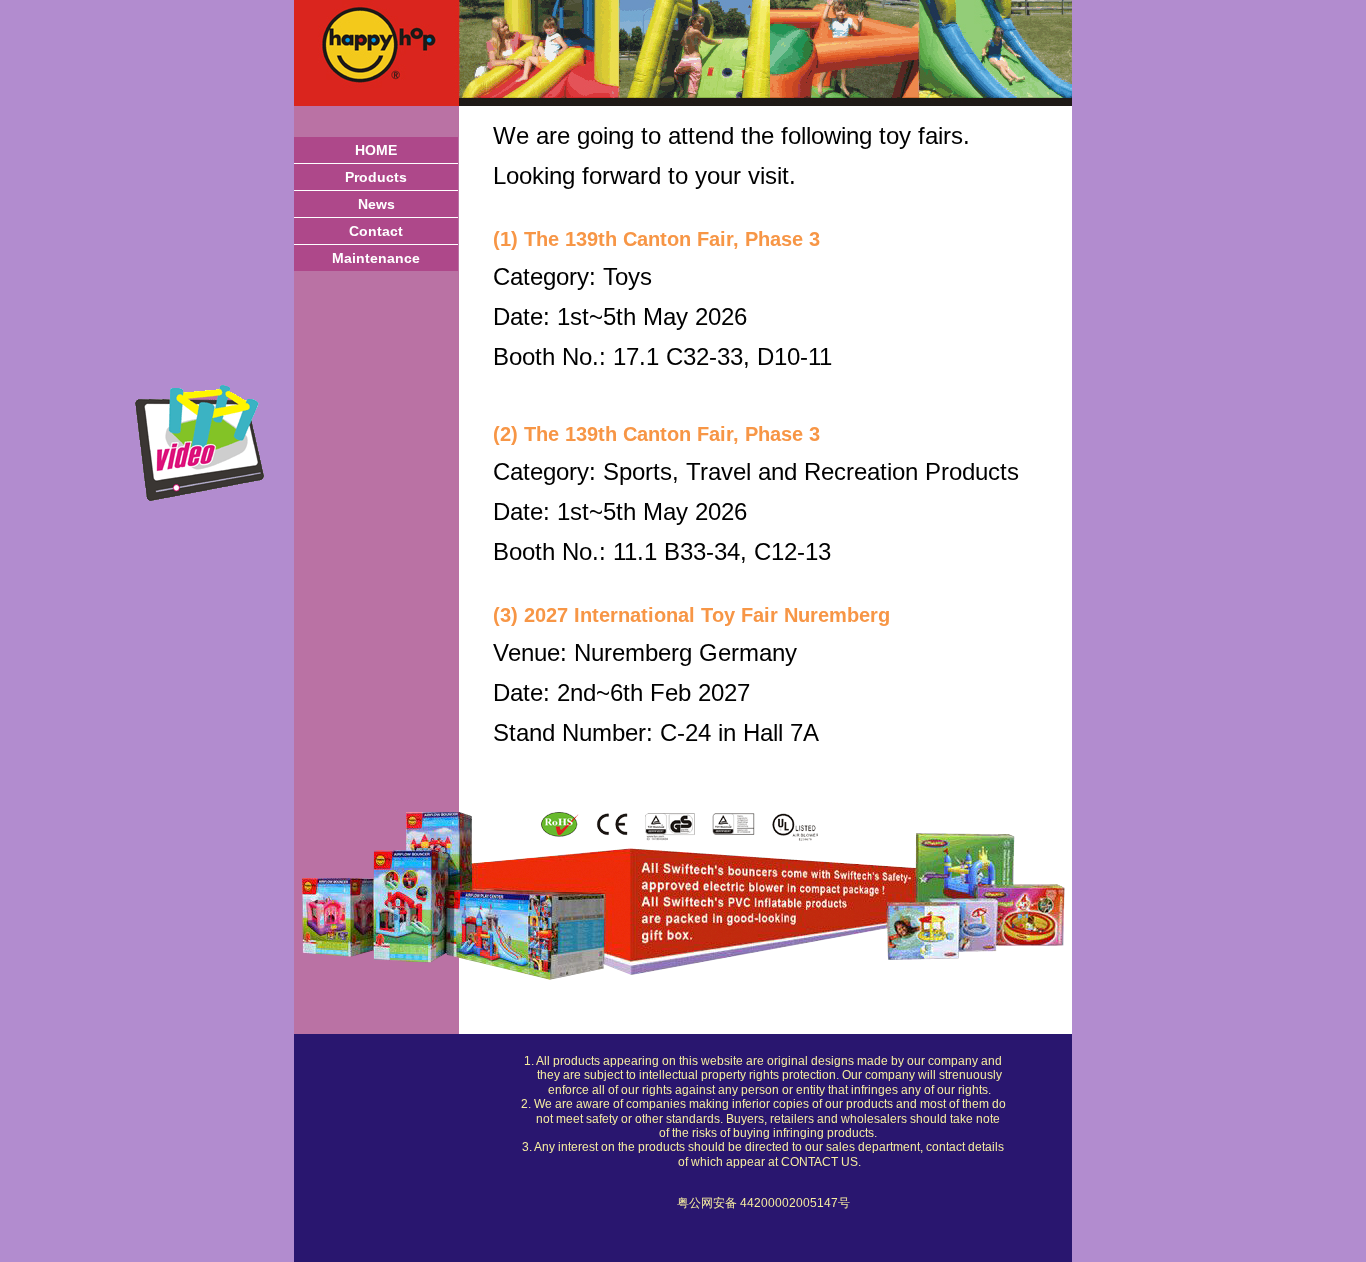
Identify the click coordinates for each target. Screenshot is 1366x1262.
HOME (376, 150)
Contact (376, 231)
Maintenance (376, 258)
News (376, 204)
